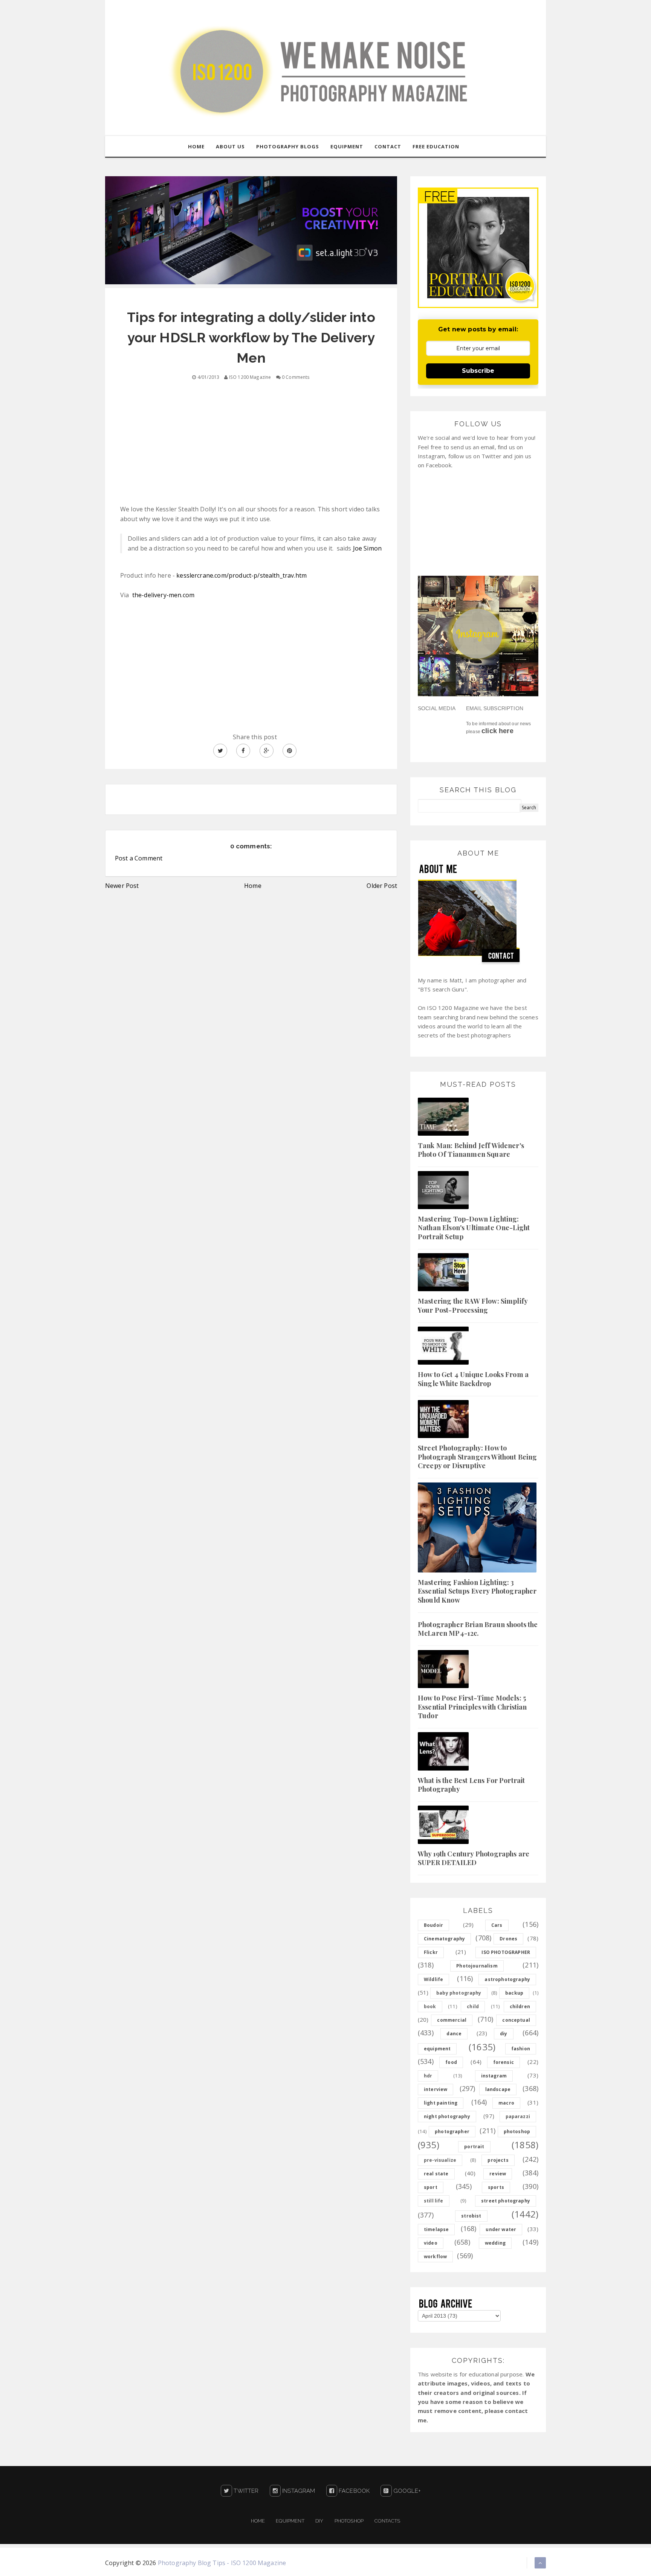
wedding (495, 2243)
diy (504, 2034)
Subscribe (478, 371)
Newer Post (122, 886)
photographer (452, 2131)
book (430, 2006)
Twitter (245, 2491)
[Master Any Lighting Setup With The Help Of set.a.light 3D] (251, 230)
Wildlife (433, 1979)
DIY (319, 2521)
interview (436, 2089)
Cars (497, 1925)
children (520, 2006)
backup (514, 1993)
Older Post (382, 886)
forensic (504, 2062)
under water (501, 2229)
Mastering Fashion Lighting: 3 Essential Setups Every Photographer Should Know (477, 1591)
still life (434, 2201)
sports (496, 2187)
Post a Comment (139, 858)
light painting (441, 2103)
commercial (452, 2020)
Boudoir (433, 1925)
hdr (428, 2076)
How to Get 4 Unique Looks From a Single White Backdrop (473, 1379)
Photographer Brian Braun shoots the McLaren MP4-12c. (478, 1629)
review (498, 2174)
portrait (474, 2147)
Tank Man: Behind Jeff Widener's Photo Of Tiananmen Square (471, 1150)
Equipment (290, 2521)
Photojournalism (477, 1966)
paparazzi (518, 2116)
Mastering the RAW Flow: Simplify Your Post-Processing (473, 1305)
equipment (437, 2049)
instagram (494, 2076)
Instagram (298, 2491)
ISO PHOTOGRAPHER (506, 1952)
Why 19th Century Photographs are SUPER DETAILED (474, 1858)
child (473, 2006)
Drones (508, 1939)
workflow (435, 2256)
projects (498, 2160)
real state (436, 2174)
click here (497, 731)
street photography (506, 2201)
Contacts (387, 2521)
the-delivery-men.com (163, 595)
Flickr (431, 1952)
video (431, 2243)
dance (454, 2034)
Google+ (406, 2491)
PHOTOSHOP (349, 2521)
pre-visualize (440, 2160)
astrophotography (507, 1979)
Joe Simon (367, 548)
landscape (498, 2089)
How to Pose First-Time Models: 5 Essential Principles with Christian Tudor (472, 1707)
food (451, 2062)
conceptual (516, 2020)
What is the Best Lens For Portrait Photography (471, 1785)
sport (431, 2187)
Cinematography (444, 1939)
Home (253, 886)
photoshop (517, 2131)
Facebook (353, 2491)
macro (506, 2103)
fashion (521, 2049)
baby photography (459, 1993)
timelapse (436, 2229)
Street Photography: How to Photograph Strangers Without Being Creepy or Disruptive (477, 1457)
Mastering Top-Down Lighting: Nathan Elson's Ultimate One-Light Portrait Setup (474, 1228)
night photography (447, 2116)
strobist (471, 2216)
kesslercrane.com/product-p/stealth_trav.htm (241, 575)
